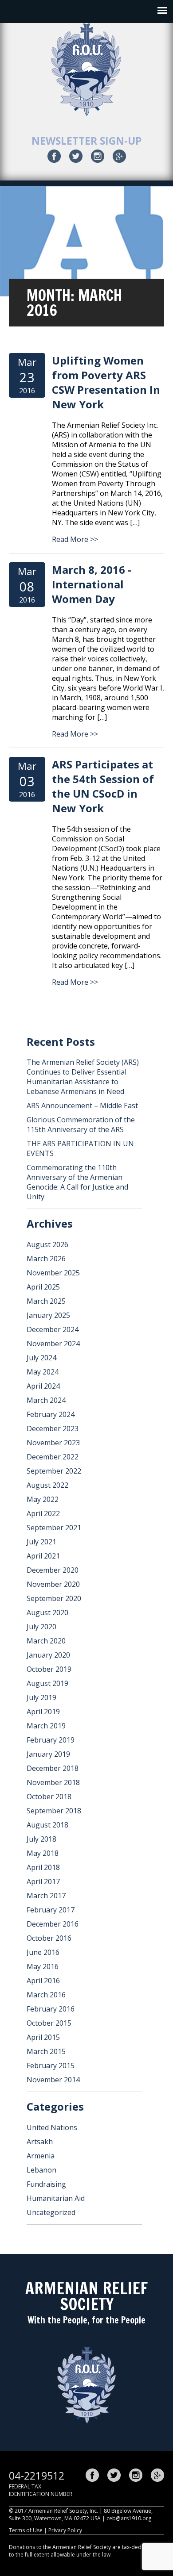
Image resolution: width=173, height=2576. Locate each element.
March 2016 (46, 1995)
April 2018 (43, 1867)
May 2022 (43, 1499)
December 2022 (53, 1457)
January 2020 (48, 1655)
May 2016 (43, 1966)
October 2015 (49, 2023)
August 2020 (47, 1612)
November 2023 (53, 1443)
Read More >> (75, 539)
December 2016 (53, 1924)
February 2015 (51, 2065)
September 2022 (54, 1471)
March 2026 (46, 1259)
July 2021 (41, 1542)
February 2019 (51, 1740)
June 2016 (43, 1952)
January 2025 (48, 1315)
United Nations (52, 2127)
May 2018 (43, 1853)
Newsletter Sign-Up (87, 141)
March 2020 (46, 1641)
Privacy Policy (65, 2530)
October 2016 (49, 1938)
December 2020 (53, 1570)
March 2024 (46, 1400)
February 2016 (51, 2009)
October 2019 (49, 1669)
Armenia (41, 2156)
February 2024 (51, 1414)
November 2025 (53, 1273)
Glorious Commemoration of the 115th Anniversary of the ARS (81, 1125)
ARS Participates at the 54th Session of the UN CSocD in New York (103, 786)
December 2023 (53, 1428)
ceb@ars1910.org (129, 2518)
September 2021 (54, 1528)
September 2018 (54, 1811)
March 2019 (46, 1726)
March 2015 (46, 2051)
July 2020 (41, 1627)
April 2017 (43, 1881)
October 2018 (49, 1797)
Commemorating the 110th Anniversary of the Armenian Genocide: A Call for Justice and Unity (77, 1182)
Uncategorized (51, 2212)
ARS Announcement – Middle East (82, 1106)
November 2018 (53, 1782)
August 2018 (47, 1825)
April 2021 (43, 1556)
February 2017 (51, 1910)
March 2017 (46, 1896)
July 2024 (41, 1358)
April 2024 (43, 1386)
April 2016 (43, 1981)
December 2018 (53, 1768)
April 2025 (43, 1287)
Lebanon (41, 2170)
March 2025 (46, 1301)
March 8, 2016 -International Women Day (92, 584)
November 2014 (53, 2080)
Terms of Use (26, 2530)
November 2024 (53, 1344)
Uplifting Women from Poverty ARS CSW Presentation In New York (106, 382)
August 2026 (47, 1244)
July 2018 (41, 1839)
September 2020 (54, 1598)
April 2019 (43, 1712)
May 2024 (43, 1372)
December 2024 (53, 1329)
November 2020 (53, 1584)
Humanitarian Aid (56, 2198)
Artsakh (40, 2142)
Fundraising (46, 2184)
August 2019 (47, 1683)
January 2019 (48, 1754)
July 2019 (41, 1697)
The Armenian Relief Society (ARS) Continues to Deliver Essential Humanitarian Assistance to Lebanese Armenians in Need (83, 1077)
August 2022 (47, 1485)
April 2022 (43, 1513)
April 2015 (43, 2037)
